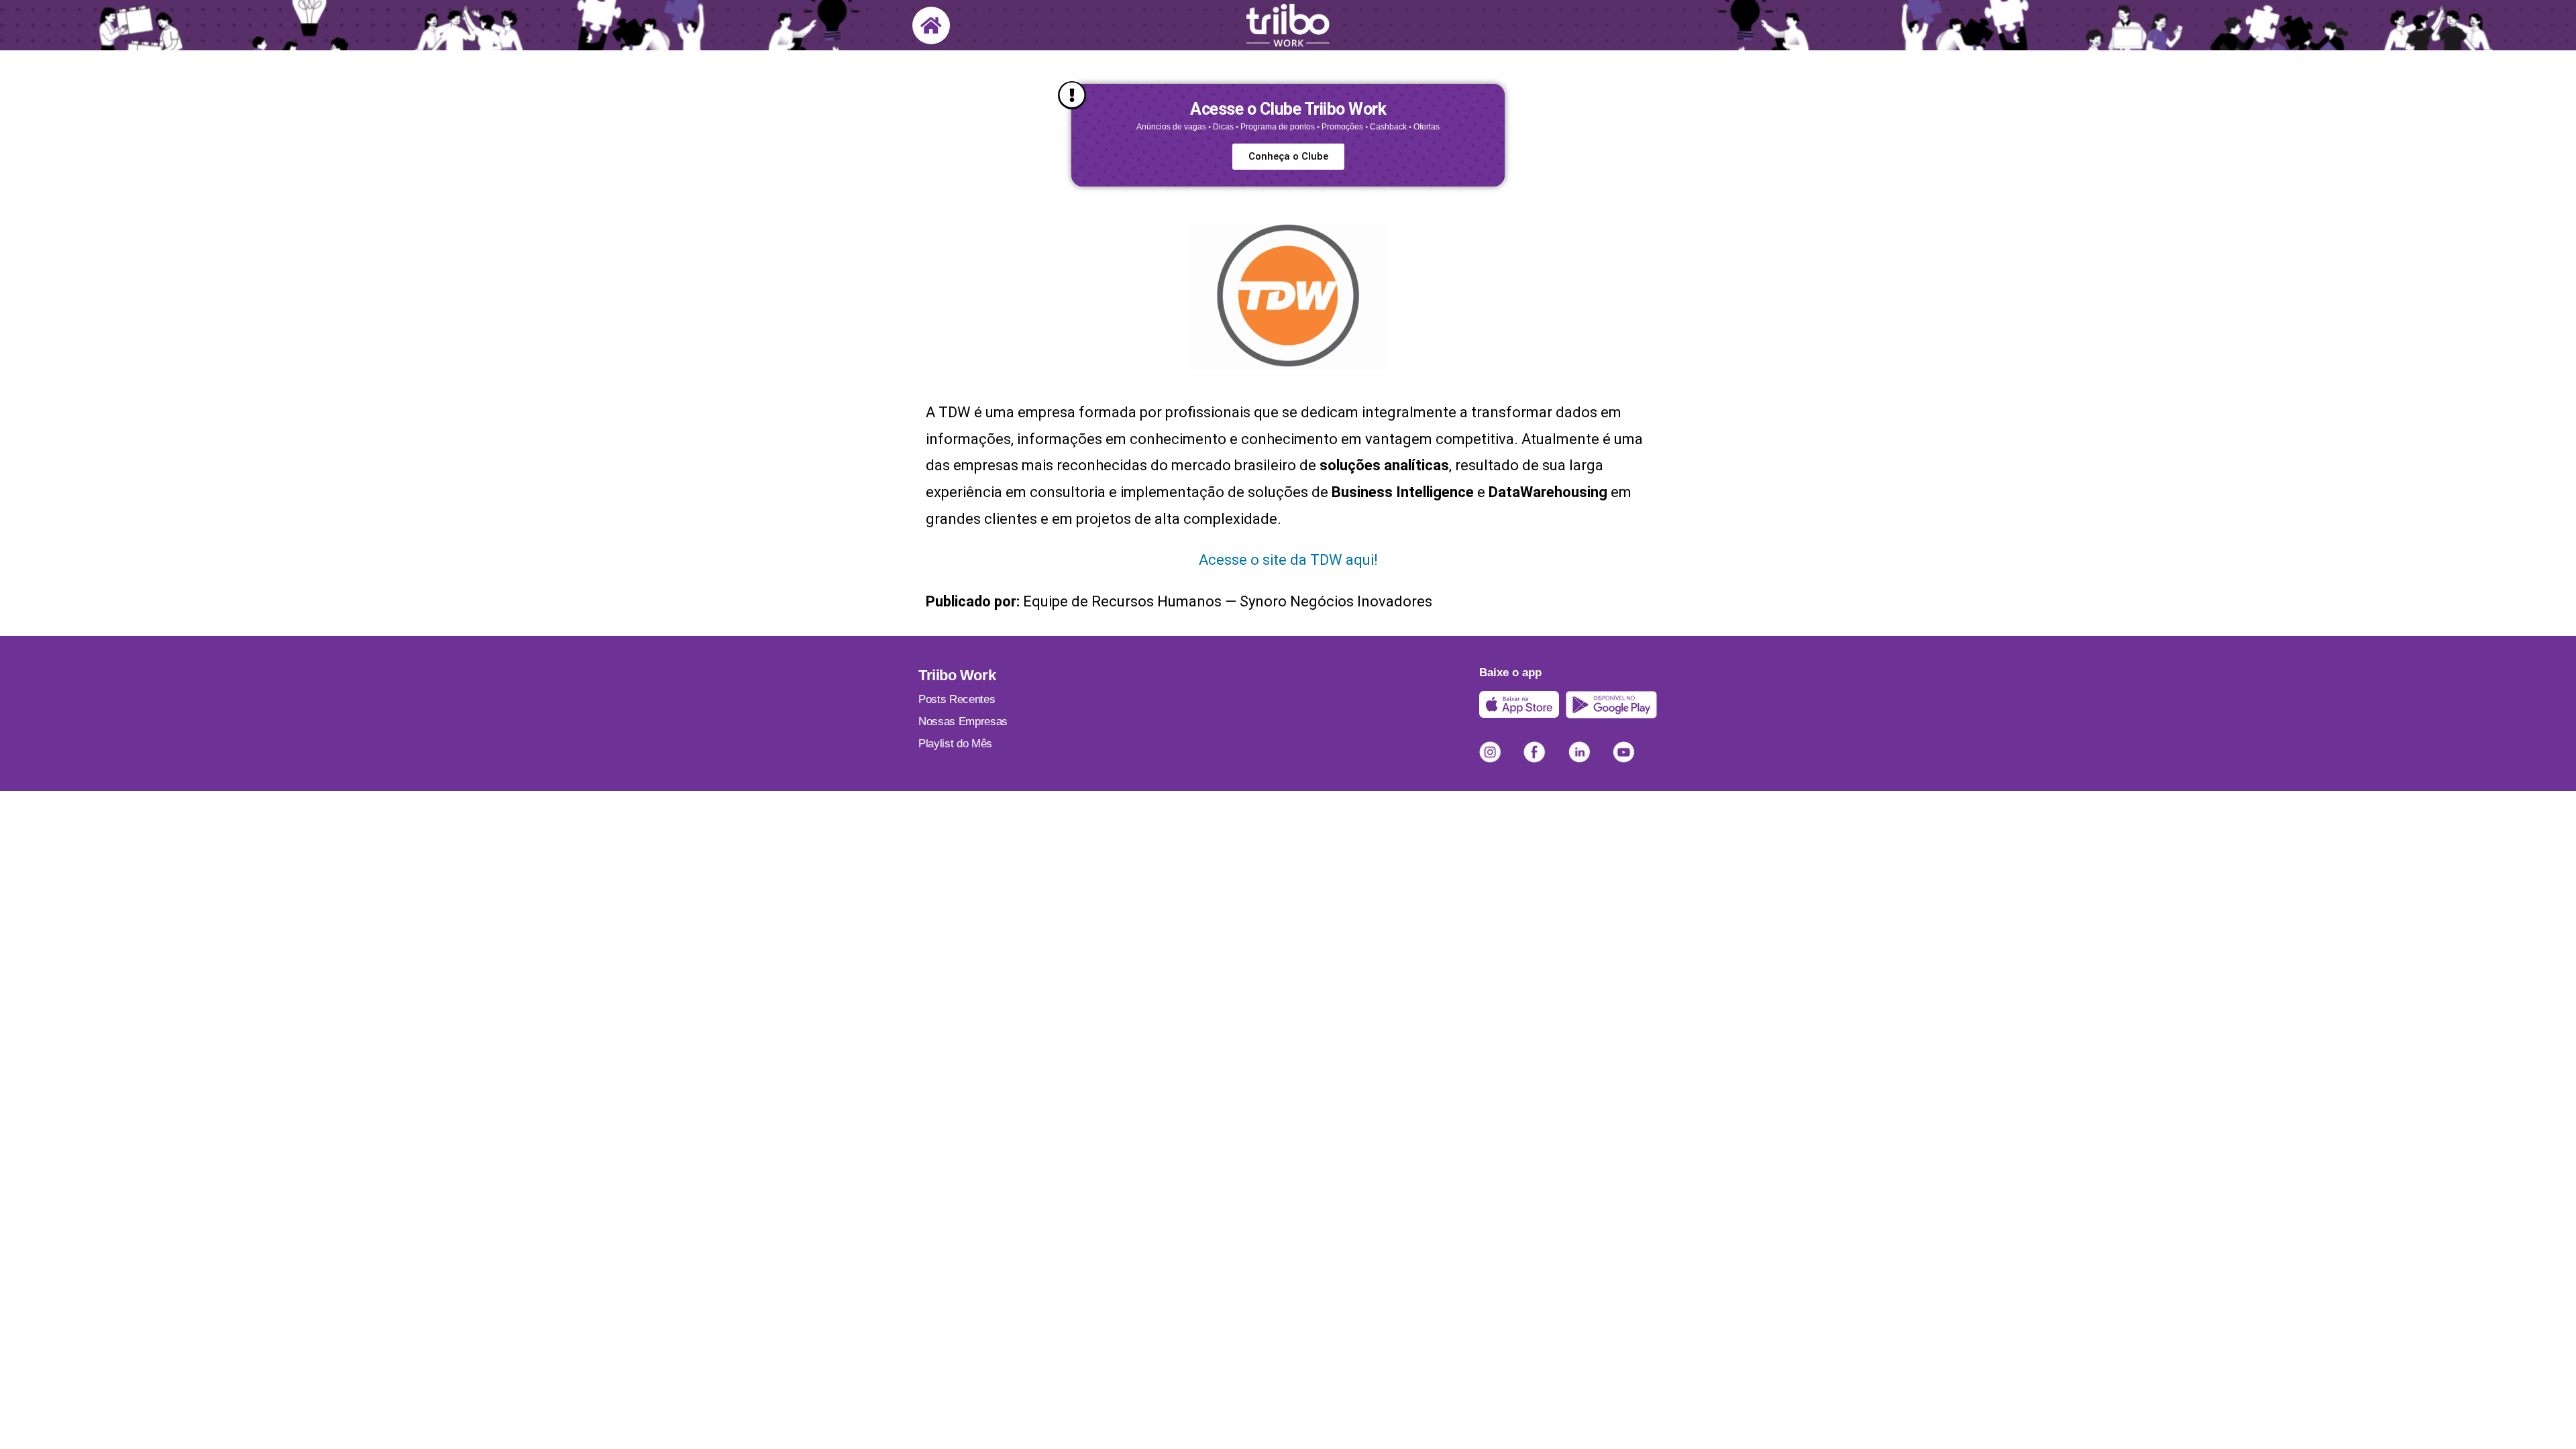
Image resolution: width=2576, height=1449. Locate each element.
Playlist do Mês (955, 744)
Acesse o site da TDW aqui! (1288, 560)
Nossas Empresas (963, 721)
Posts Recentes (957, 699)
